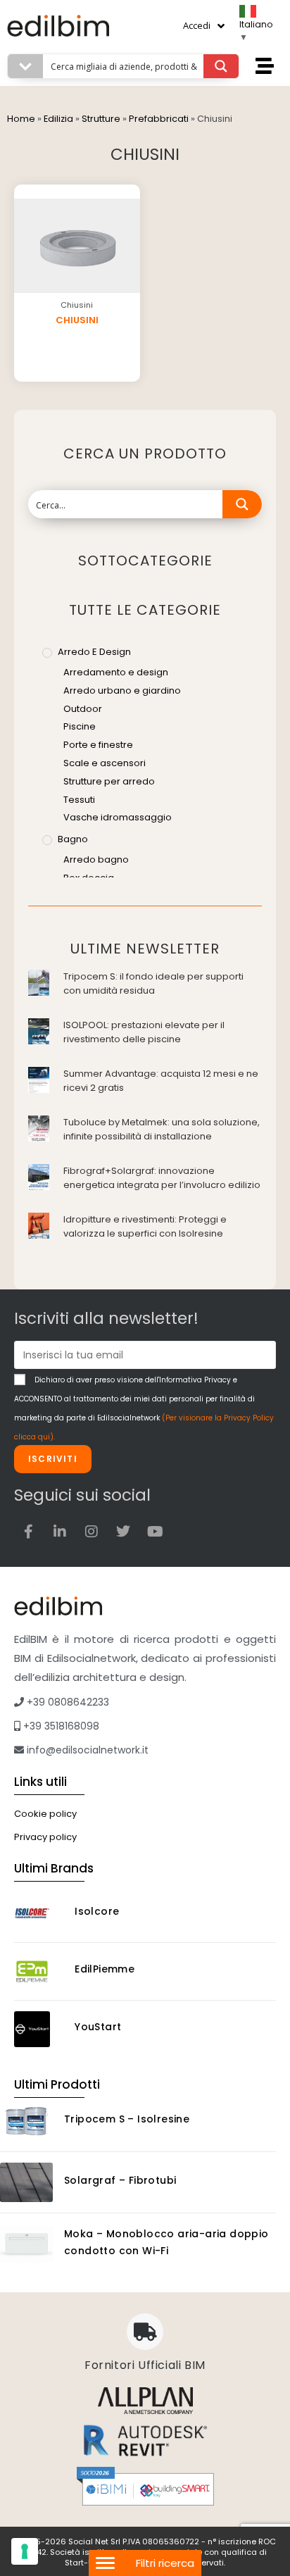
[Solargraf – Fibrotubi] (26, 2182)
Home (21, 119)
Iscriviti (53, 1459)
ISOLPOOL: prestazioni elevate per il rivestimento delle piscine (144, 1032)
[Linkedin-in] (60, 1532)
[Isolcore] (39, 1914)
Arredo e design (94, 652)
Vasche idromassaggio (118, 817)
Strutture (101, 119)
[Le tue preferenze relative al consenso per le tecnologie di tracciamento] (25, 2551)
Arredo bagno (96, 859)
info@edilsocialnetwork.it (86, 1750)
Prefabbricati (159, 119)
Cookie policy (45, 1814)
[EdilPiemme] (39, 1971)
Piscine (80, 726)
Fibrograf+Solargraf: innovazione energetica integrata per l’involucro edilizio (162, 1178)
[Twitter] (123, 1532)
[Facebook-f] (28, 1532)
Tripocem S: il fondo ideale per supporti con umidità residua (153, 983)
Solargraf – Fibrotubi (120, 2180)
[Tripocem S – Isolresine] (26, 2121)
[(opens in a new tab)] (39, 982)
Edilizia (58, 119)
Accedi (197, 25)
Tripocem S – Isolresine (127, 2119)
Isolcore (97, 1911)
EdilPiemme (105, 1969)
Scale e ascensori (105, 763)
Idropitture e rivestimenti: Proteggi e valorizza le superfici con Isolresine (145, 1226)
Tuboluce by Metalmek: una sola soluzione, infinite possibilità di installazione (162, 1129)
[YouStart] (39, 2029)
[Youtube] (155, 1532)
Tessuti (79, 800)
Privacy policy (45, 1837)
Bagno (73, 839)
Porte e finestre (98, 745)
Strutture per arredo (109, 781)
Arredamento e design (116, 672)
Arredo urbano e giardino (122, 690)
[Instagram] (92, 1532)
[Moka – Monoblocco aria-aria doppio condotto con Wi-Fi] (26, 2244)
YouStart (98, 2027)
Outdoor (83, 709)
